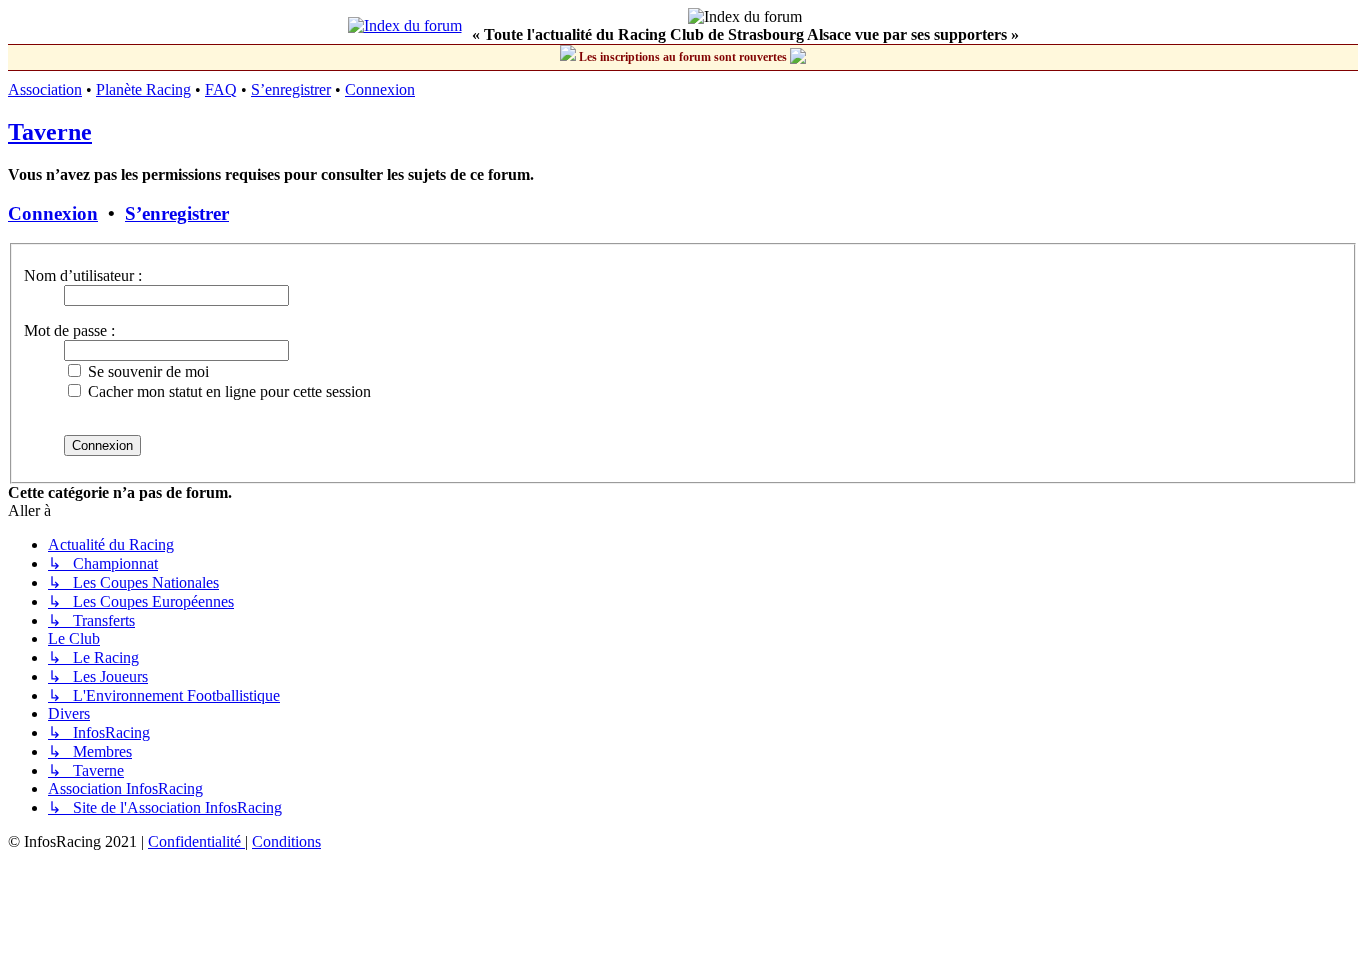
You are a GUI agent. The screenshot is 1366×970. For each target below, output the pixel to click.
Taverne (50, 132)
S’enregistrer (291, 89)
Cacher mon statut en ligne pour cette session (227, 391)
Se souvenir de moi (146, 371)
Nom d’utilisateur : (83, 275)
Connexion (380, 89)
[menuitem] (196, 841)
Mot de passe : (69, 330)
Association (45, 89)
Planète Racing (143, 89)
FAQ (221, 89)
